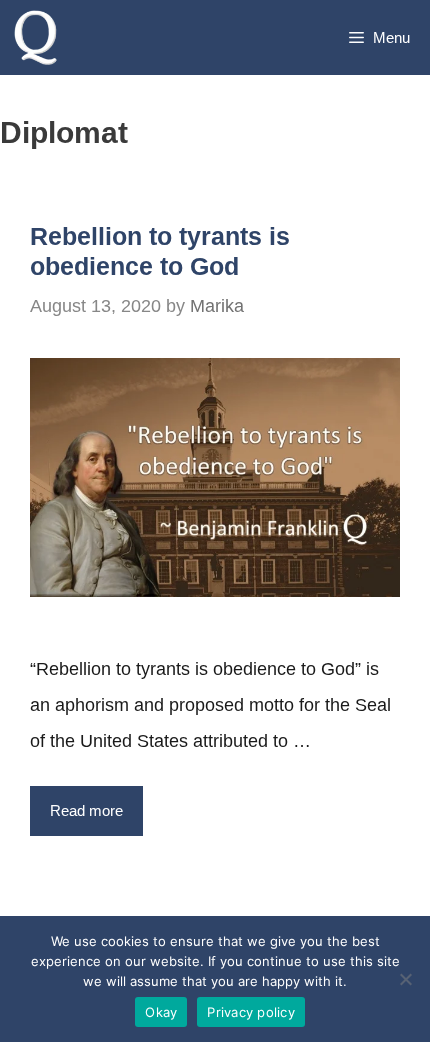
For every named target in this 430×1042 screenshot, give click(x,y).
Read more (86, 810)
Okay (161, 1012)
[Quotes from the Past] (42, 37)
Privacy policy (251, 1012)
